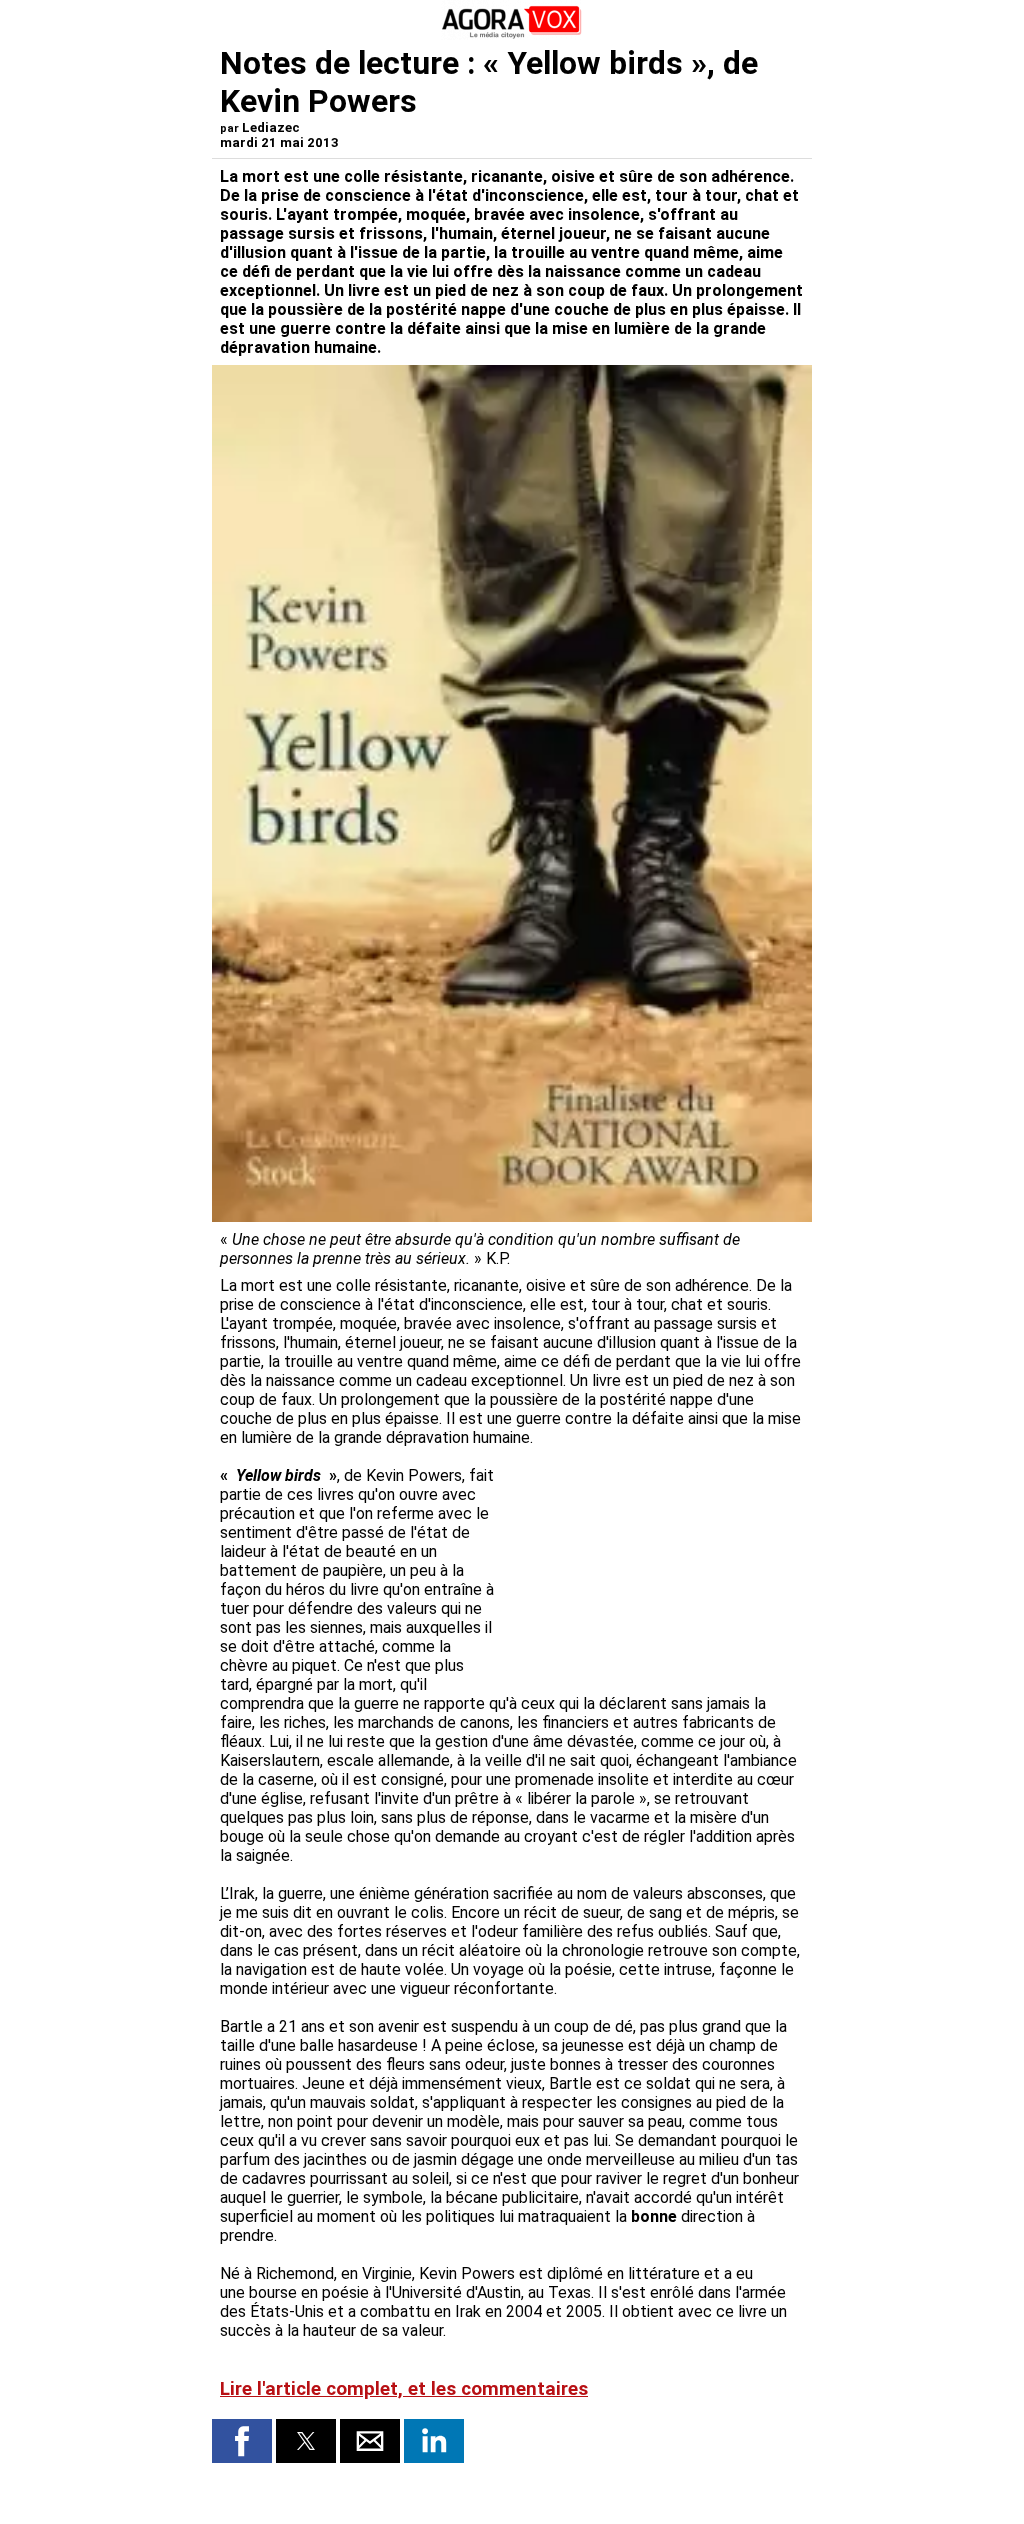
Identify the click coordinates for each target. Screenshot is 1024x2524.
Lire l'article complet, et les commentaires (404, 2389)
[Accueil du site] (512, 34)
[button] (242, 2441)
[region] (654, 1571)
